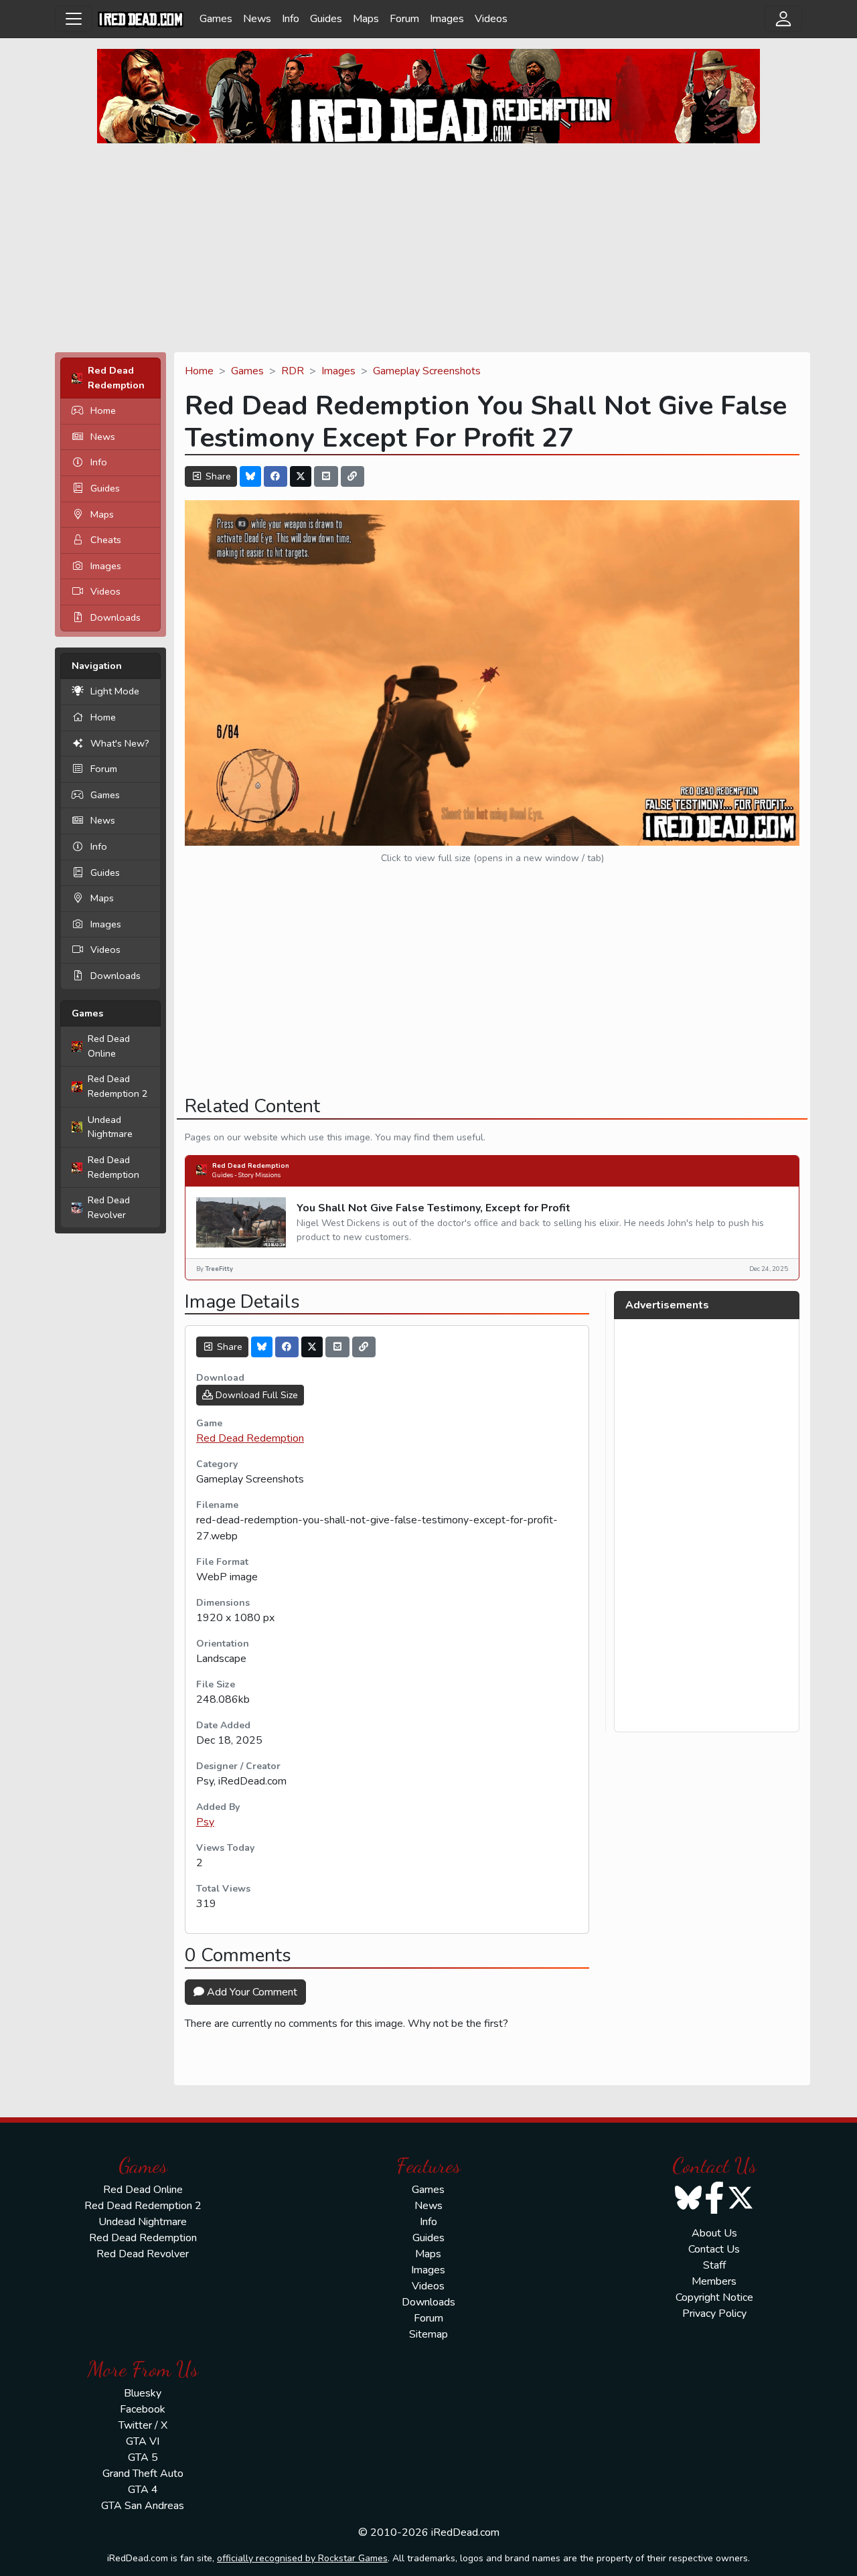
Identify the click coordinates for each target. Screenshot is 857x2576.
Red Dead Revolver (109, 1207)
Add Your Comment (251, 1992)
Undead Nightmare (110, 1127)
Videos (491, 19)
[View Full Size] (492, 672)
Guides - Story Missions (246, 1175)
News (257, 19)
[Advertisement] (428, 248)
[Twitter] (301, 476)
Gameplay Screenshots (427, 371)
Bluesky (143, 2393)
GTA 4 (143, 2490)
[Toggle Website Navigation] (74, 19)
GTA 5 (143, 2457)
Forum (404, 19)
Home (103, 410)
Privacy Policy (714, 2314)
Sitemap (428, 2334)
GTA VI (143, 2441)
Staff (714, 2265)
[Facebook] (276, 476)
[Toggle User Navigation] (783, 19)
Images (447, 19)
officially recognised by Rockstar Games (302, 2558)
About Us (714, 2233)
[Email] (326, 476)
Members (714, 2281)
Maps (366, 19)
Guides (326, 19)
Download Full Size (255, 1395)
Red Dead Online (109, 1046)
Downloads (115, 617)
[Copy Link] (353, 476)
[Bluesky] (250, 476)
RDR (293, 371)
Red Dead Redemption (113, 1167)
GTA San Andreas (143, 2506)
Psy (205, 1822)
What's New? (120, 743)
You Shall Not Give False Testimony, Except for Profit (434, 1208)
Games (216, 19)
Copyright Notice (714, 2297)
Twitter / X (143, 2425)
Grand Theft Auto (143, 2474)
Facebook (143, 2409)
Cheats (106, 540)
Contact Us (714, 2249)
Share (217, 476)
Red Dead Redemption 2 (118, 1086)
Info (291, 19)
